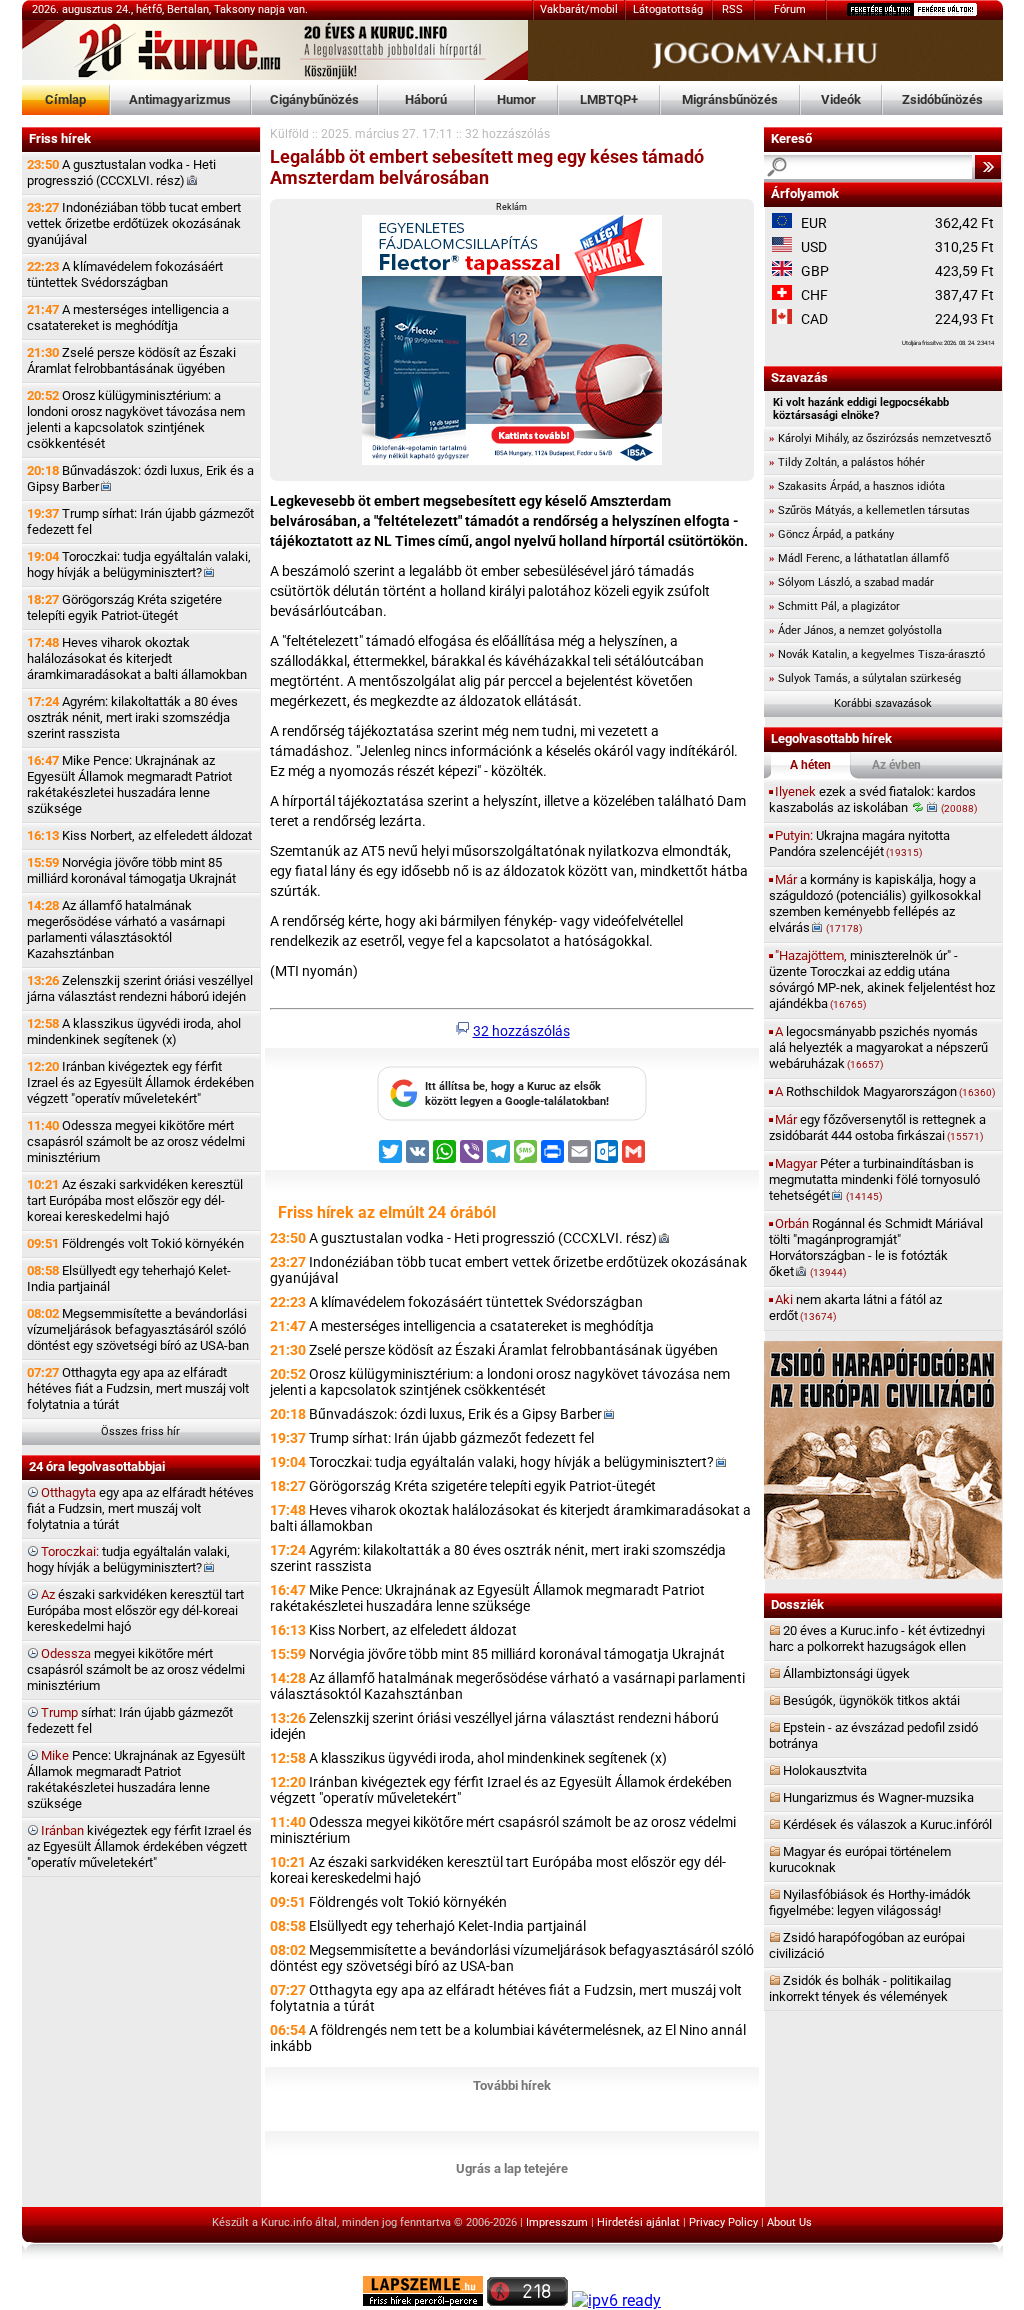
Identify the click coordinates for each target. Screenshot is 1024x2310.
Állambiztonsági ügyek (846, 1673)
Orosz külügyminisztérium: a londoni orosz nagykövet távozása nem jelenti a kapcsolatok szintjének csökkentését (136, 419)
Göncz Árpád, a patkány (831, 534)
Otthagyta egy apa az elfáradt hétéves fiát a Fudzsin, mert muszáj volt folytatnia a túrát (138, 1388)
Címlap (65, 99)
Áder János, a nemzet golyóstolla (855, 630)
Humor (516, 99)
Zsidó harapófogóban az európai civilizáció (867, 1945)
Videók (841, 99)
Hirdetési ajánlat (638, 2222)
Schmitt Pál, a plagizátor (834, 606)
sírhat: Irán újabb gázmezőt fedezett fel (130, 1720)
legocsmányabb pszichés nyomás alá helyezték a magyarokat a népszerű (878, 1047)
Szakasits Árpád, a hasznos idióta (857, 486)
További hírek (512, 2085)
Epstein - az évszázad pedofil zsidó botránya (873, 1735)
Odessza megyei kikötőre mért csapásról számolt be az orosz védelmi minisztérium (136, 1141)
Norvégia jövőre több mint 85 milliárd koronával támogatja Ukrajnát (131, 870)
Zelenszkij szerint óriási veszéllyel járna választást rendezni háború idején (140, 988)
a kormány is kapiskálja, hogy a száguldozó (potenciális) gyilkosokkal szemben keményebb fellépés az (875, 903)
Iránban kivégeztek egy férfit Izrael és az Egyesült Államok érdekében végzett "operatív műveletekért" (140, 1082)
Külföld (289, 134)
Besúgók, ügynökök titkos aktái (871, 1700)
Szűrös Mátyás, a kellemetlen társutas (869, 510)
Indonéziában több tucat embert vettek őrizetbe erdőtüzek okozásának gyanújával (134, 223)
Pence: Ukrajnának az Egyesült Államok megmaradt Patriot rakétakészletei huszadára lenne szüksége (136, 1779)
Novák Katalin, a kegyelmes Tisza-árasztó (877, 654)
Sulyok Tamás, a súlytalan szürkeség (865, 678)
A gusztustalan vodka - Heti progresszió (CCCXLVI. (121, 172)
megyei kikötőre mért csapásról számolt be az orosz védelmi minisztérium (136, 1669)
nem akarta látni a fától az (855, 1307)
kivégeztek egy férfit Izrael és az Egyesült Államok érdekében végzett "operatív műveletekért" (139, 1846)
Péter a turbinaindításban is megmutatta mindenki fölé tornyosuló (874, 1179)
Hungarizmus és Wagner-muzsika (878, 1797)
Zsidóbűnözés (942, 99)
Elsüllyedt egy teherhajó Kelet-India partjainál (129, 1278)
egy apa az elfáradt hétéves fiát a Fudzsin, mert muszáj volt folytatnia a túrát (140, 1508)
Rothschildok (885, 1091)
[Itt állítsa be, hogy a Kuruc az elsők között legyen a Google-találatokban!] (512, 1117)
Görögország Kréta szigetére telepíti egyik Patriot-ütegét (124, 607)
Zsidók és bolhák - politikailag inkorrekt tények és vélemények (860, 1988)
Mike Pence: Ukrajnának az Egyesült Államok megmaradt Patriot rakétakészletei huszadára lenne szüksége (129, 784)
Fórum (790, 9)
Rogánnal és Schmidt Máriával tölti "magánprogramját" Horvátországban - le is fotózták (876, 1247)
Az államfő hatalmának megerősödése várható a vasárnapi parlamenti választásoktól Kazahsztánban (126, 929)
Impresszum (557, 2222)
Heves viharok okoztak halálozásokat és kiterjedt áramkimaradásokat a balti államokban (137, 658)
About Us (789, 2222)
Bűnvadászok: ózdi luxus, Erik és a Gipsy (140, 478)
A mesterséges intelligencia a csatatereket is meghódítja (128, 317)
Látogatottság (668, 9)
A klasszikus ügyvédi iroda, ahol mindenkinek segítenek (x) (134, 1031)
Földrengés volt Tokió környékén (135, 1243)
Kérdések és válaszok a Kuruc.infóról (887, 1824)
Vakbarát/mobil (579, 9)
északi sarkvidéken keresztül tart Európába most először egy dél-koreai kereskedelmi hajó (135, 1610)
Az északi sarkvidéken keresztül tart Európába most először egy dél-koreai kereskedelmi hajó (135, 1200)
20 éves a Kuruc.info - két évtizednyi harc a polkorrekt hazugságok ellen (877, 1638)
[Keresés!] (988, 167)
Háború (426, 99)
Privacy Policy (723, 2222)
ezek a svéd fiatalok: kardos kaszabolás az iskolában (873, 799)
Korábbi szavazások (883, 703)
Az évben (896, 765)
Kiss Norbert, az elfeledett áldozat (139, 835)
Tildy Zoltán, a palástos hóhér (847, 462)
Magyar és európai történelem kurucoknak (860, 1859)
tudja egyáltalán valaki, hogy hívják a (128, 1559)
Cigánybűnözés (314, 99)
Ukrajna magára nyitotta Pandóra (859, 843)
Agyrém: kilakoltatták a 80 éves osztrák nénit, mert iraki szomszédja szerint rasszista (132, 717)
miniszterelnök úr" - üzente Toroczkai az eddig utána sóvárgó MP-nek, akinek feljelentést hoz (882, 979)
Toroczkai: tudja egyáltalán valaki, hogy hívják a (139, 564)
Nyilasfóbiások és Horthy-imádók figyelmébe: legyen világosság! (870, 1902)
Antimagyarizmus (180, 99)
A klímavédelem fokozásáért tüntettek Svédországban (125, 274)
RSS (732, 9)
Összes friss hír (140, 1431)
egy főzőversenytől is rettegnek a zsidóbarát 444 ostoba (877, 1127)
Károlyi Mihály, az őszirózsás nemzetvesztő (880, 438)
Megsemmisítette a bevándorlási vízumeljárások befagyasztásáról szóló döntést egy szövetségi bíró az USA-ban (138, 1329)
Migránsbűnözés (730, 99)
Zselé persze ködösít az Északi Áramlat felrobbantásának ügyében (131, 360)
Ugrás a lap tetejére (512, 2168)
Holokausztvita (825, 1770)
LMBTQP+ (609, 99)
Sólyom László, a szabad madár (851, 582)
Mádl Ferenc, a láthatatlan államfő (859, 558)
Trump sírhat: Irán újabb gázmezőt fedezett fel (140, 521)
